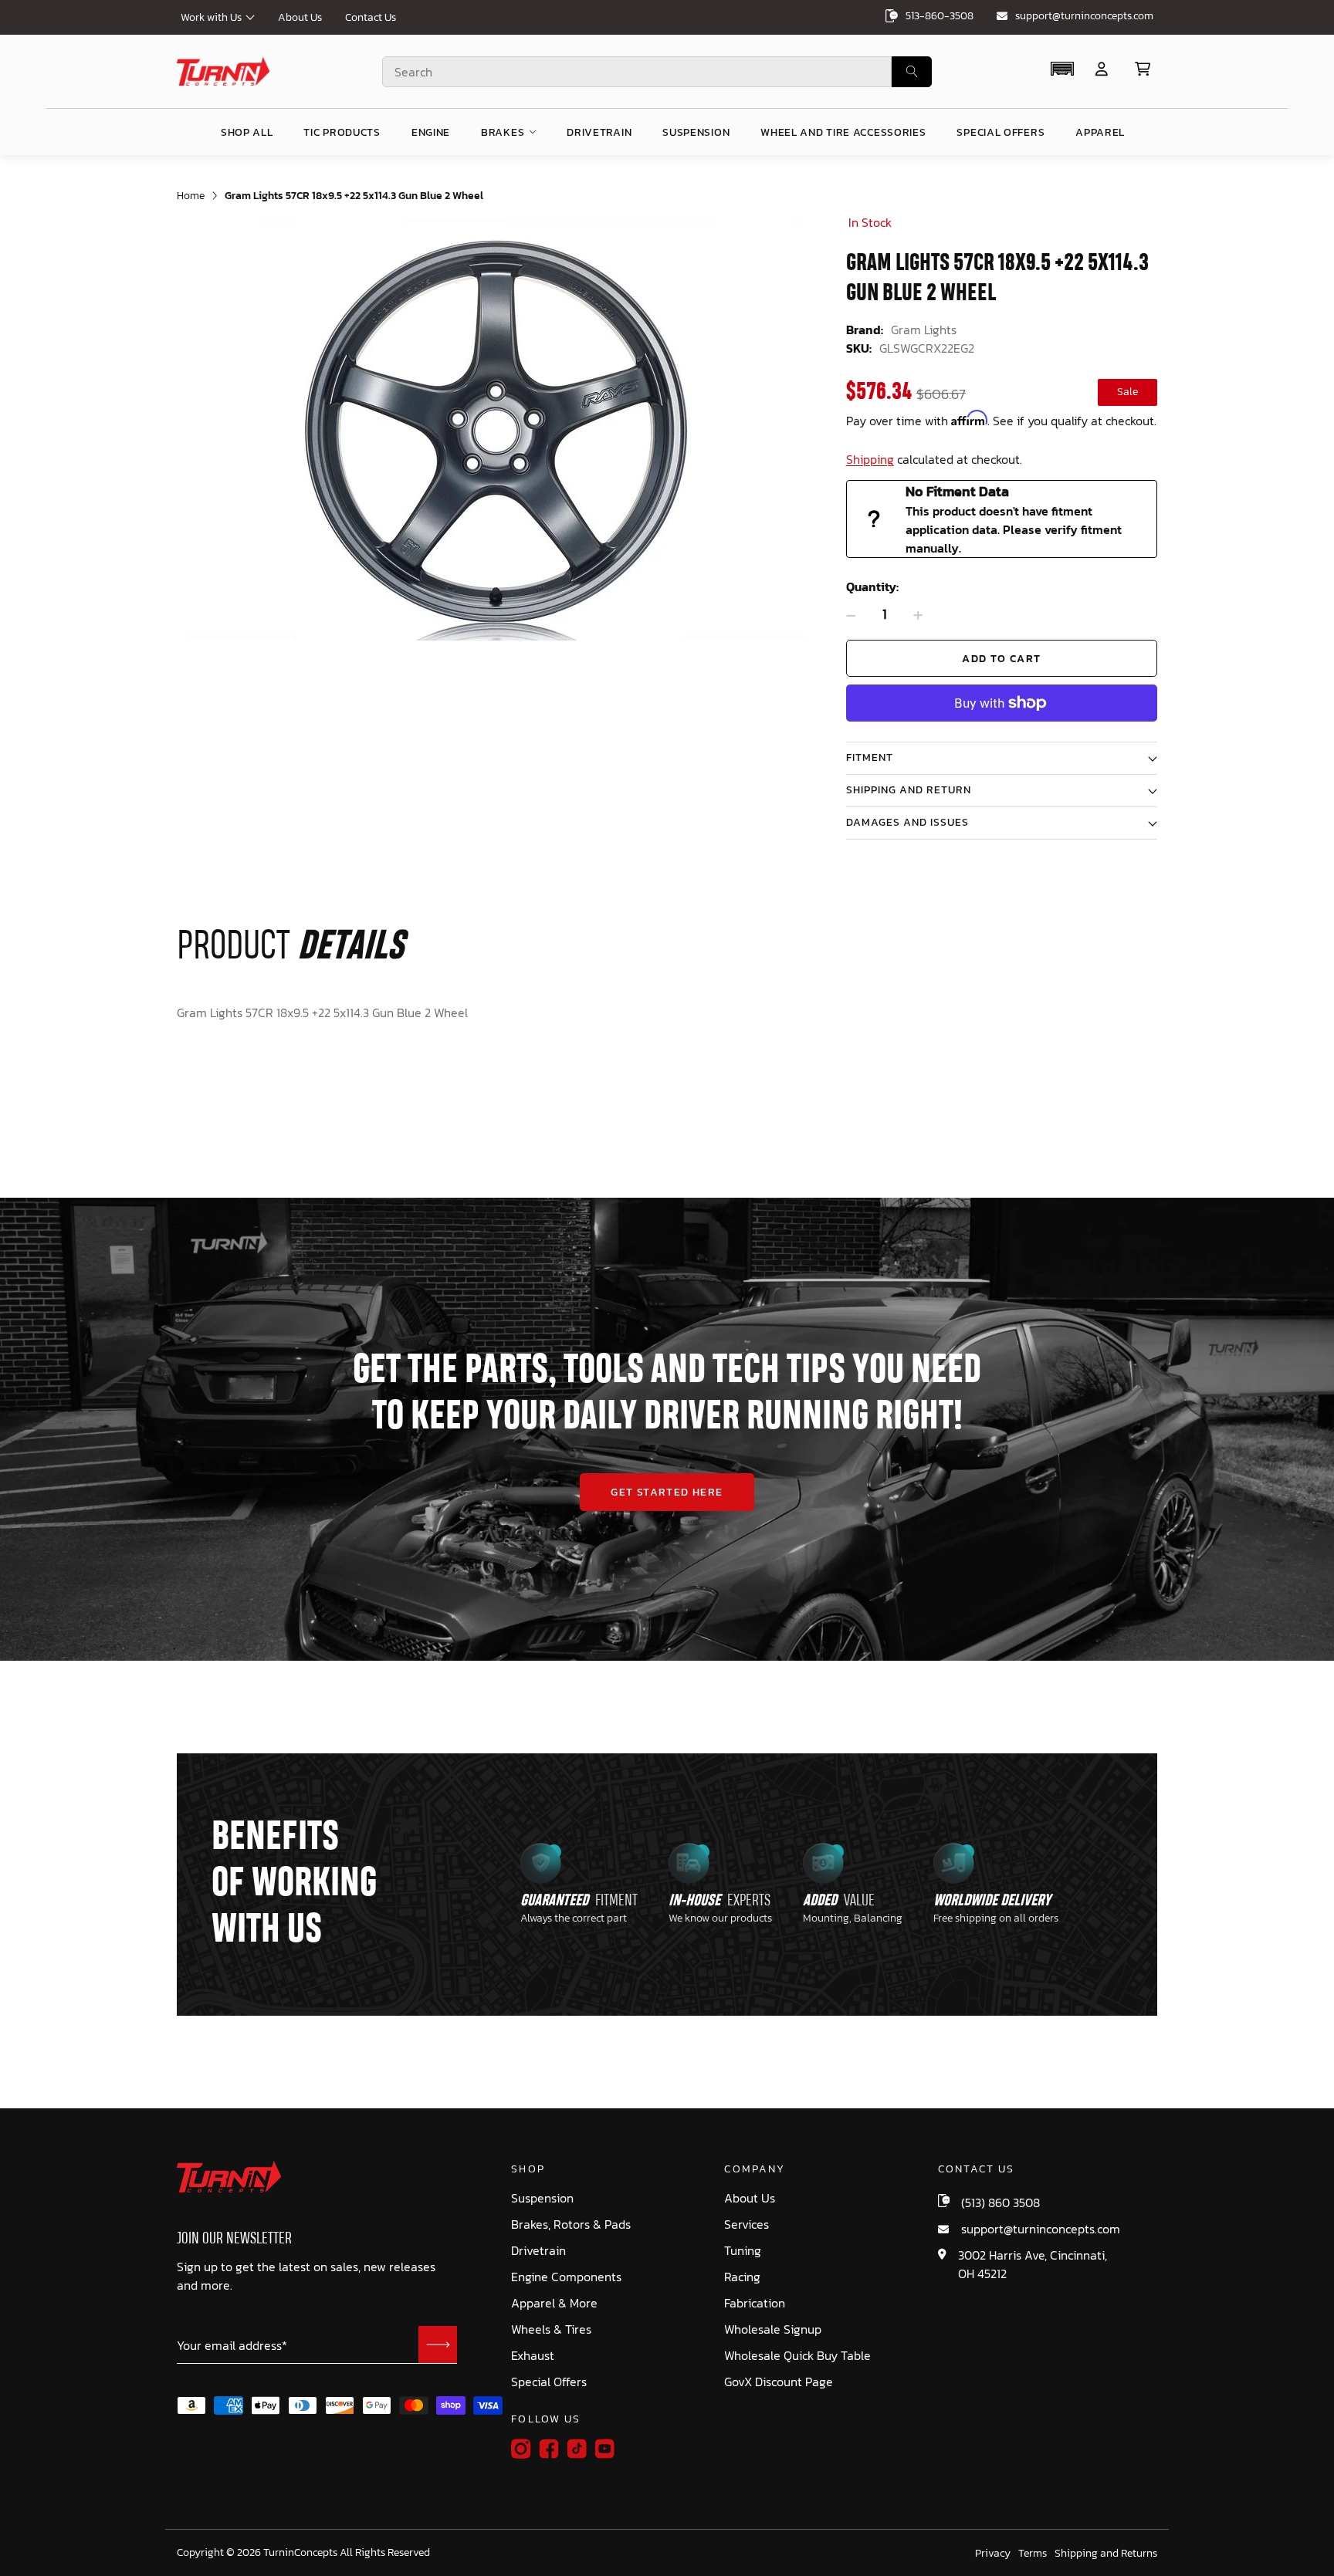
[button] (1062, 69)
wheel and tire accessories (843, 132)
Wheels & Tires (551, 2329)
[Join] (438, 2344)
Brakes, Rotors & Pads (571, 2224)
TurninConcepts (300, 2553)
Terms (1033, 2554)
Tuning (743, 2251)
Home (191, 196)
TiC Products (342, 132)
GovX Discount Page (779, 2382)
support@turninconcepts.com (1084, 16)
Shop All (247, 132)
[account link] (1102, 69)
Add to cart (1001, 659)
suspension (696, 132)
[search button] (912, 72)
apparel (1100, 132)
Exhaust (533, 2356)
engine (431, 132)
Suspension (542, 2198)
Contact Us (371, 17)
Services (747, 2224)
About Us (300, 17)
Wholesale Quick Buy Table (797, 2356)
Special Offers (549, 2382)
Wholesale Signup (773, 2329)
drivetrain (599, 132)
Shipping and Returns (1106, 2554)
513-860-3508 (940, 16)
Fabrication (755, 2303)
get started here (667, 1492)
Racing (742, 2277)
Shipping (870, 459)
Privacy (993, 2554)
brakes (503, 132)
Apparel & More (554, 2303)
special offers (1000, 132)
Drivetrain (538, 2251)
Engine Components (566, 2277)
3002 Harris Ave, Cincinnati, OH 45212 (1033, 2264)
